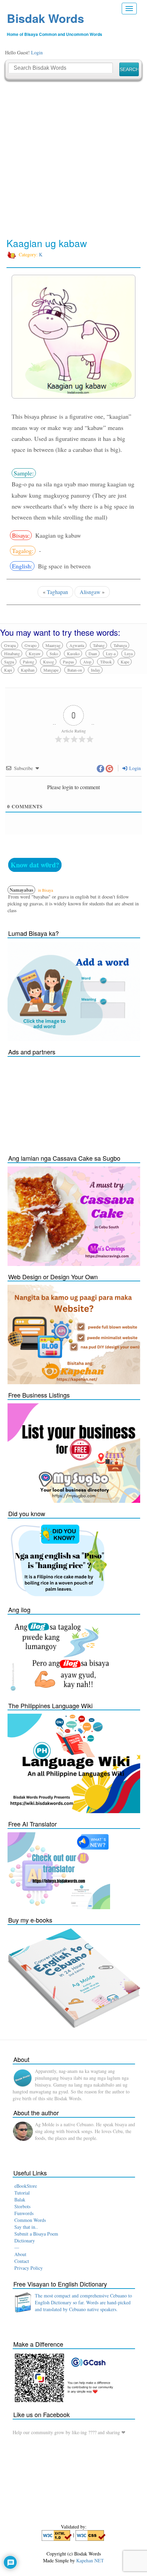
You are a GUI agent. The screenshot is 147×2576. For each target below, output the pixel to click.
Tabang (99, 645)
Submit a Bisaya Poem (36, 2234)
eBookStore (26, 2186)
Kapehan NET (90, 2560)
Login (37, 52)
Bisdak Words (45, 18)
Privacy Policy (29, 2268)
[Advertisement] (73, 159)
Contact (22, 2261)
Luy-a (111, 653)
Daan (93, 653)
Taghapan (57, 592)
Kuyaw (35, 653)
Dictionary (25, 2241)
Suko (54, 653)
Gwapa (10, 645)
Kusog (49, 662)
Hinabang (12, 653)
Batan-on (75, 670)
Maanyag (53, 645)
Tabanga (120, 645)
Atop (87, 662)
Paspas (69, 662)
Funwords (24, 2213)
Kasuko (73, 653)
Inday (96, 670)
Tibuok (106, 662)
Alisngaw (90, 592)
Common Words (30, 2220)
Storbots (22, 2206)
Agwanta (77, 645)
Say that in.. (26, 2227)
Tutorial (22, 2193)
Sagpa (9, 662)
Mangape (51, 670)
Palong (29, 662)
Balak (20, 2200)
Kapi (8, 670)
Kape (125, 662)
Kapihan (28, 670)
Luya (129, 653)
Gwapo (31, 645)
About (20, 2254)
